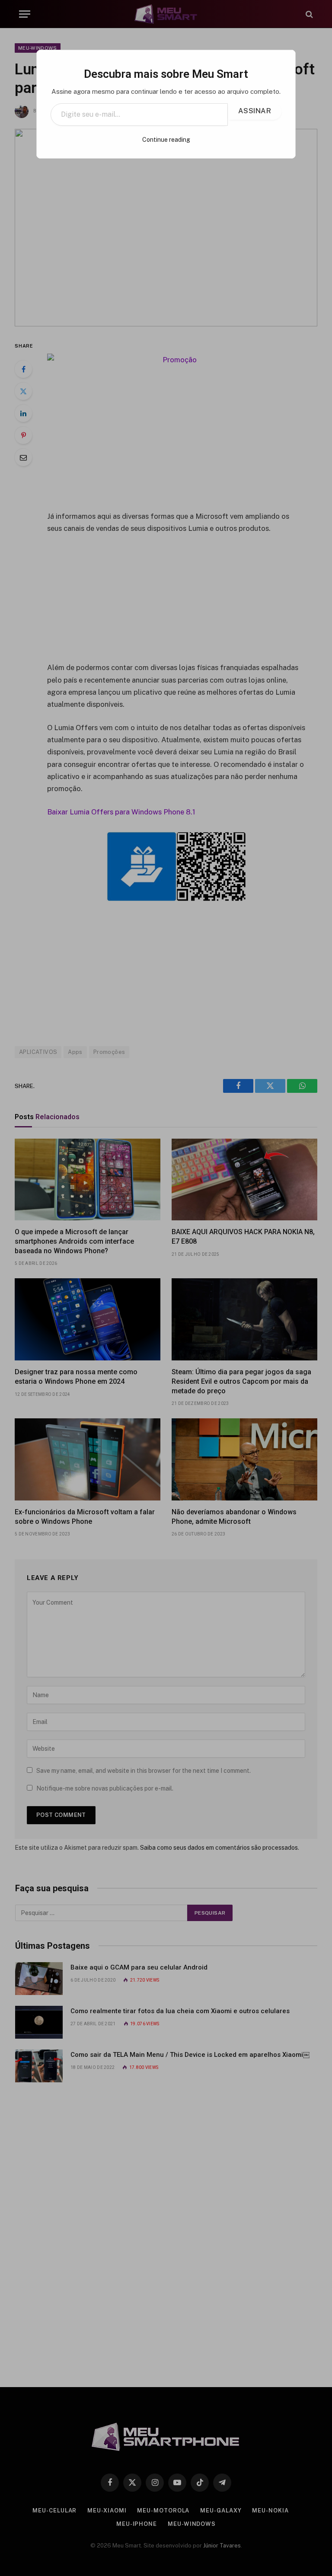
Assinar (255, 111)
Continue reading (166, 140)
